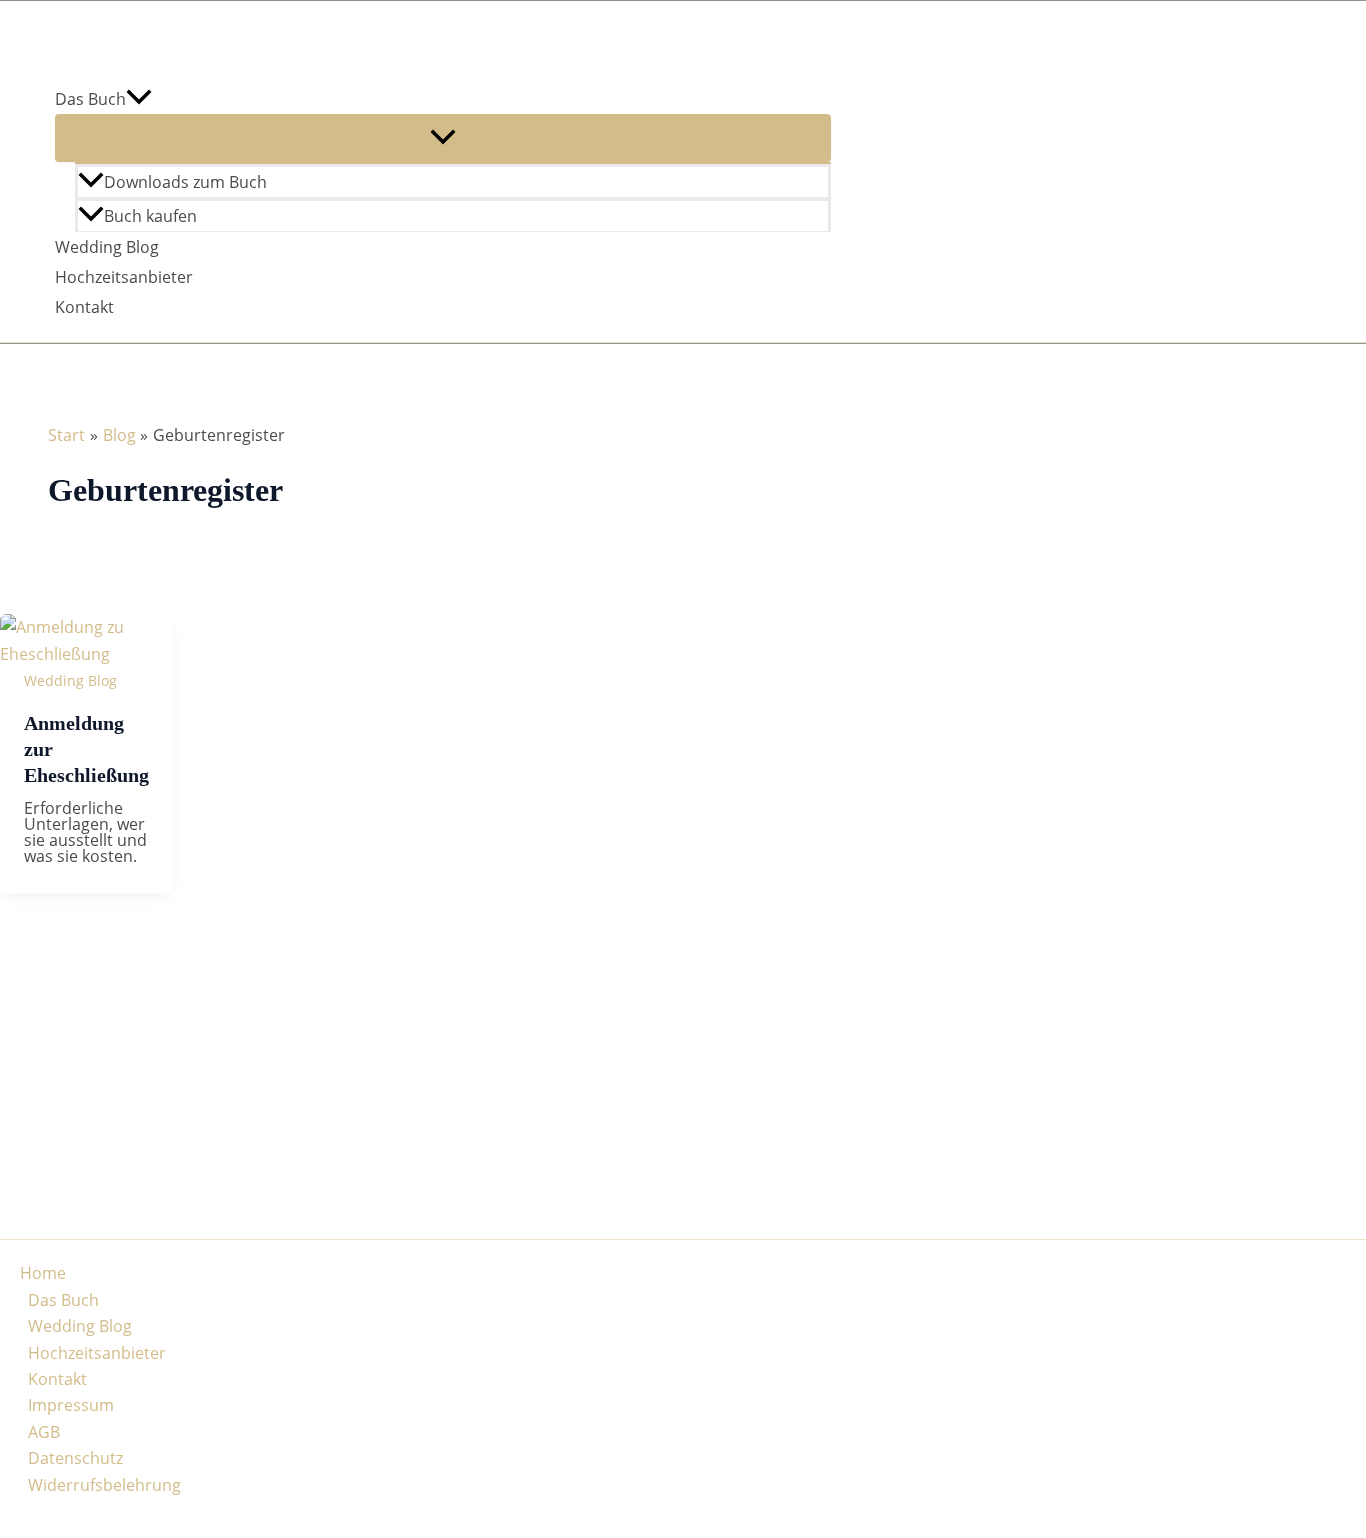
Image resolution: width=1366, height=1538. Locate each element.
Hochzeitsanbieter (124, 277)
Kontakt (84, 307)
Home (43, 1273)
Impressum (71, 1405)
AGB (44, 1432)
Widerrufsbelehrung (104, 1485)
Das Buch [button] (90, 99)
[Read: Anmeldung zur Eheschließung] (86, 654)
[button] (139, 99)
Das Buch (63, 1300)
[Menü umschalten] (443, 138)
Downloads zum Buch (185, 182)
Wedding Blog (107, 247)
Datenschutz (75, 1458)
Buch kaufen (150, 216)
